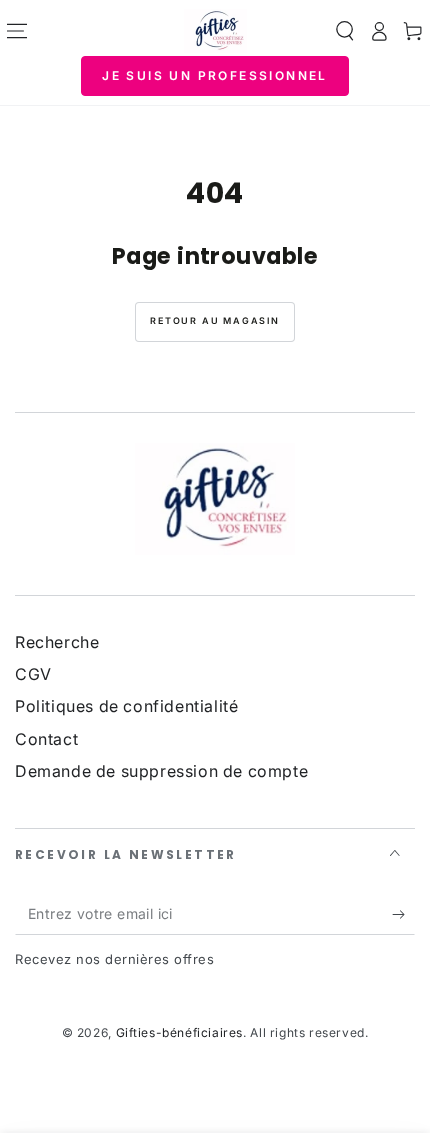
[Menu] (17, 31)
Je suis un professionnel (215, 75)
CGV (33, 674)
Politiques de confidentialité (126, 706)
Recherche (57, 642)
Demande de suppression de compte (161, 771)
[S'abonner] (403, 915)
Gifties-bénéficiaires (180, 1032)
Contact (46, 739)
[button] (345, 31)
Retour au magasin (215, 320)
